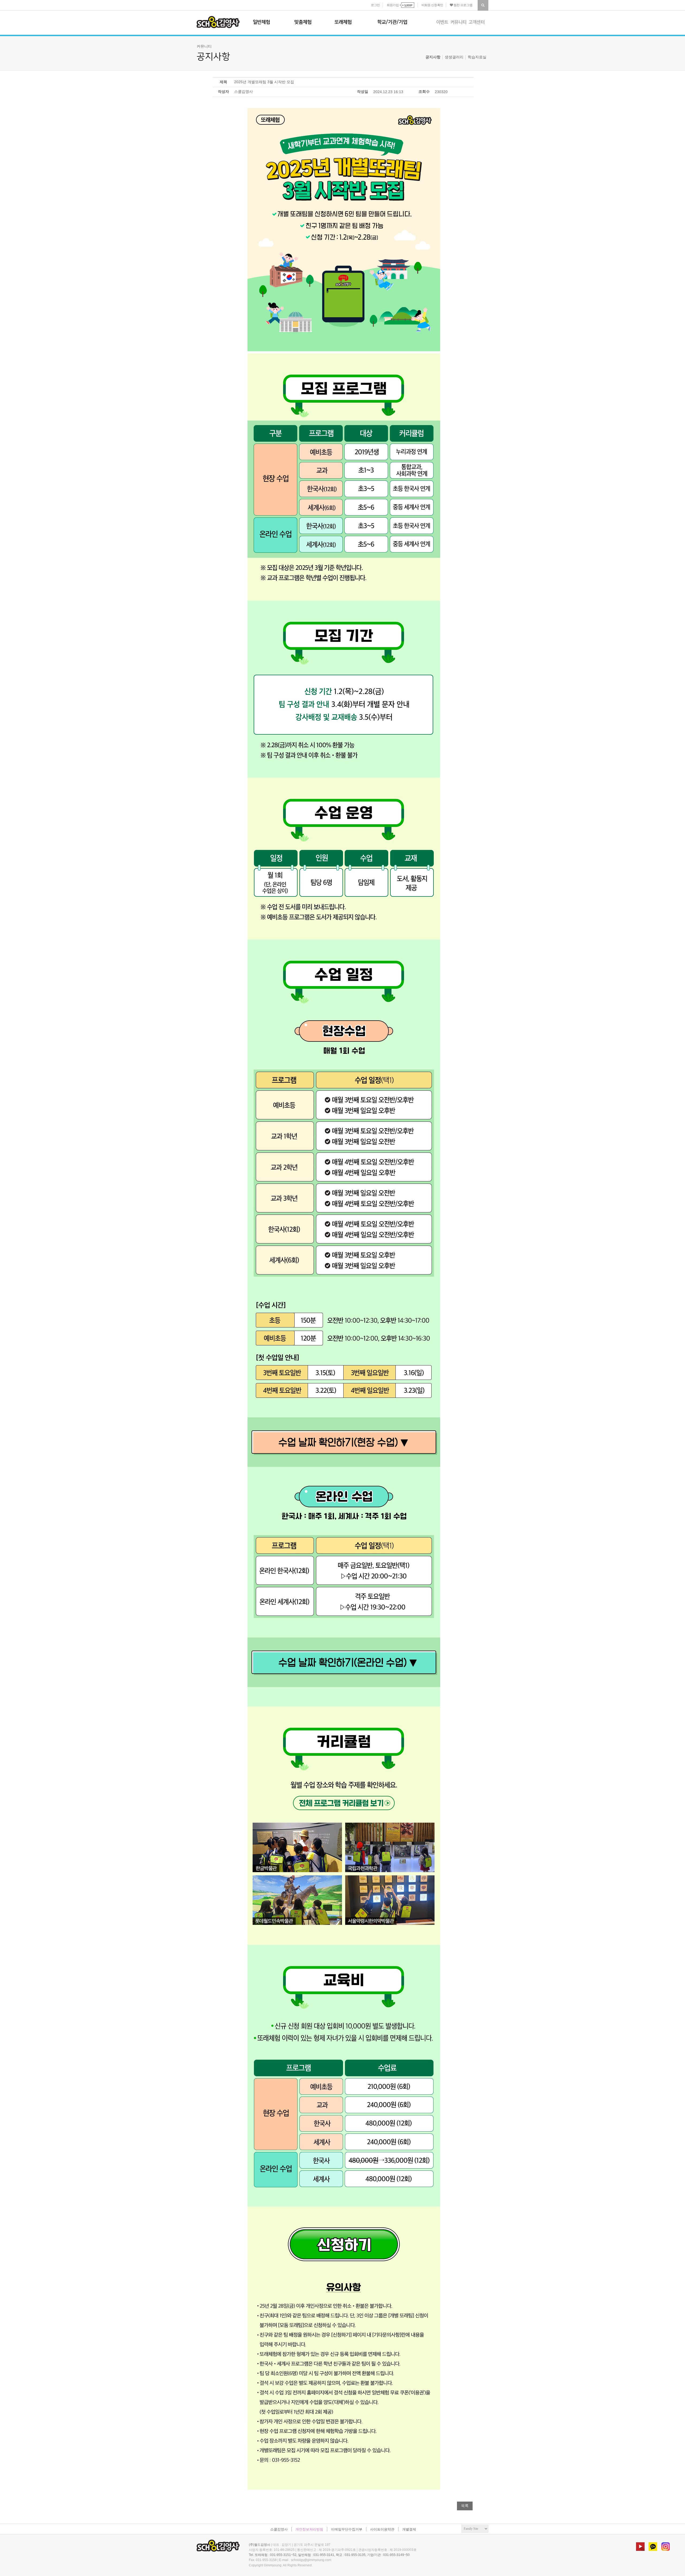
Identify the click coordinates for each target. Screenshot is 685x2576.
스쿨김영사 (218, 22)
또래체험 (343, 22)
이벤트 (442, 22)
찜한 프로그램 (463, 5)
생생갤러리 (454, 57)
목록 (465, 2506)
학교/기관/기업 (392, 22)
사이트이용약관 (382, 2529)
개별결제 (409, 2529)
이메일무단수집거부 (347, 2529)
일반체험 (261, 22)
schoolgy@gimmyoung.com (311, 2560)
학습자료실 (477, 57)
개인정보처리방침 (309, 2529)
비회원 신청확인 (432, 5)
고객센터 (477, 22)
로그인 (375, 5)
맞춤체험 (303, 22)
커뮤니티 (458, 22)
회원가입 (393, 5)
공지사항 (433, 57)
